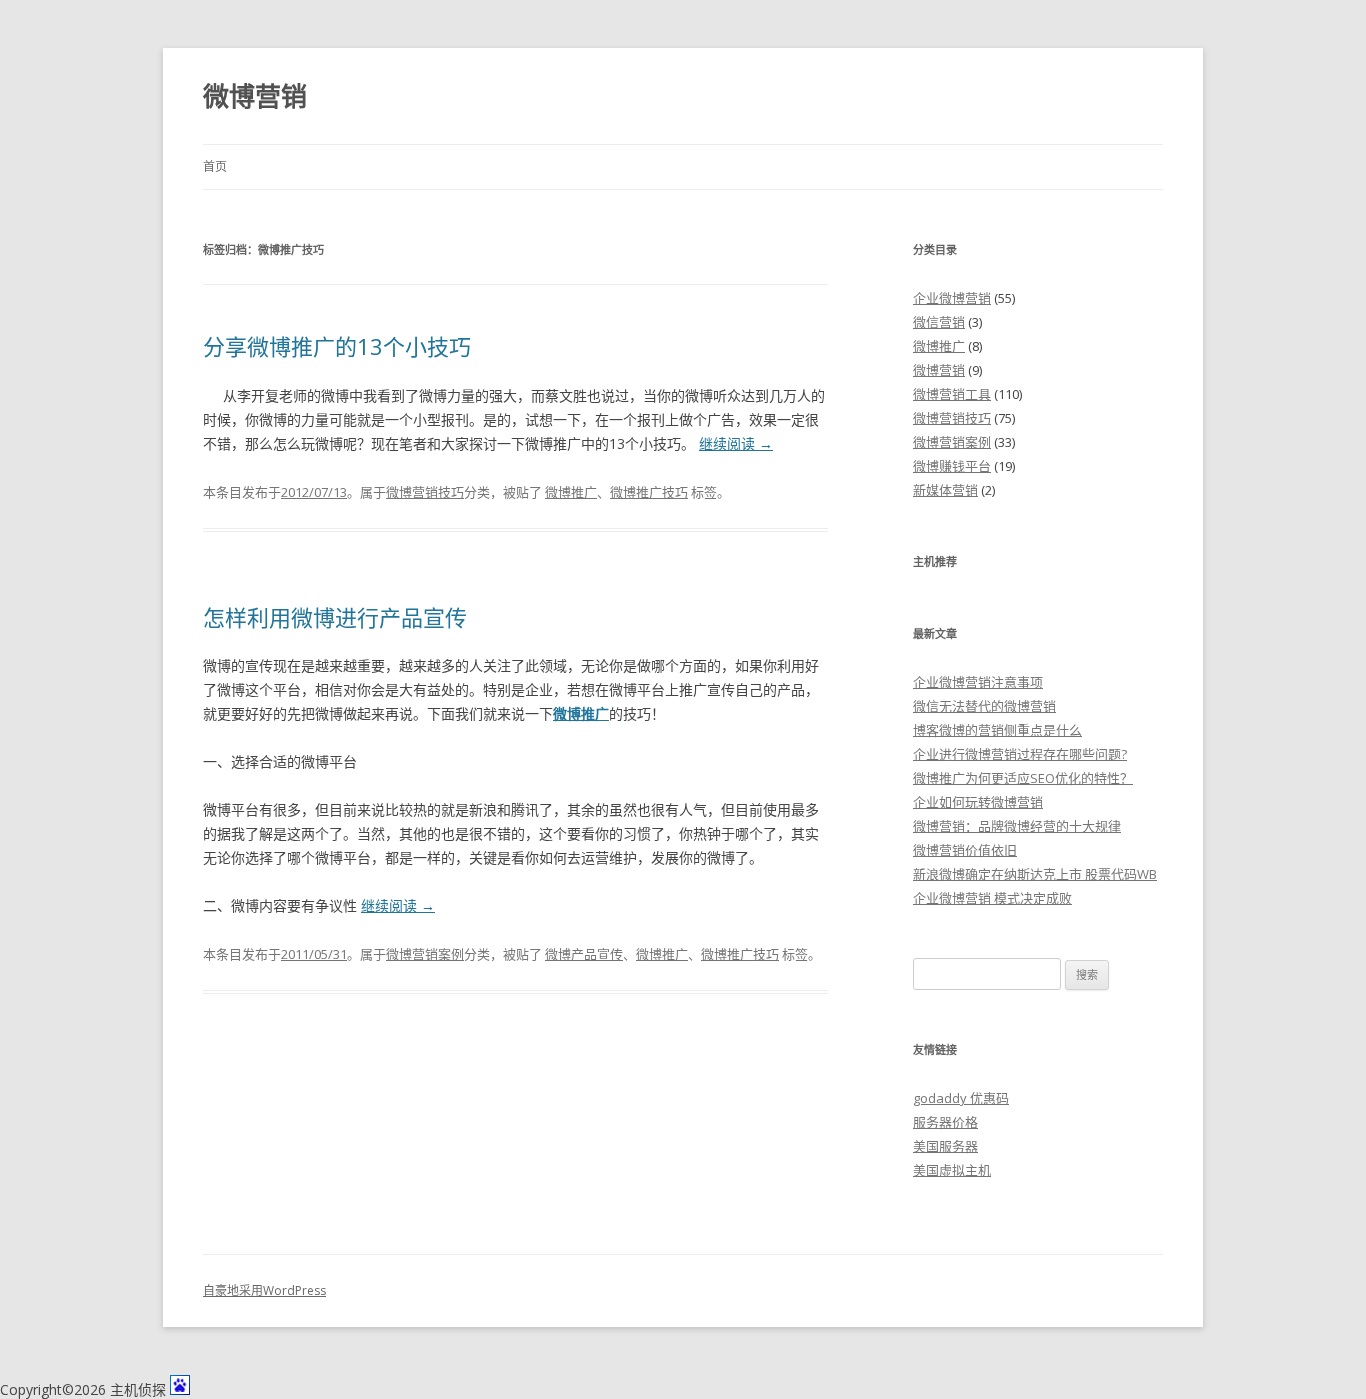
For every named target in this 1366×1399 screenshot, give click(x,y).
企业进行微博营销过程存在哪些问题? (1020, 754)
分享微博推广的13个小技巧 (337, 346)
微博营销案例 (425, 954)
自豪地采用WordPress (264, 1290)
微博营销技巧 (425, 492)
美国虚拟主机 (952, 1170)
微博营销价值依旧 (965, 850)
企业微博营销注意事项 (978, 682)
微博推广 (571, 492)
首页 (215, 166)
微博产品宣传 (584, 954)
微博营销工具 (952, 394)
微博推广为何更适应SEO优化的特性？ (1023, 778)
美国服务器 (945, 1146)
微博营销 (255, 96)
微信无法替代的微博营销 (984, 706)
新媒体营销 (945, 490)
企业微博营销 (952, 298)
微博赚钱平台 (952, 466)
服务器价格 (945, 1122)
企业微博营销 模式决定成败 (992, 898)
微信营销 (939, 322)
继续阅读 (736, 443)
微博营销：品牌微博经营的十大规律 (1017, 826)
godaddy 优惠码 (961, 1098)
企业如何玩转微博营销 (978, 802)
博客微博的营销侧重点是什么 (997, 730)
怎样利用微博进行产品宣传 (335, 617)
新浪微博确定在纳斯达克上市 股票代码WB (1035, 874)
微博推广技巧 (649, 492)
